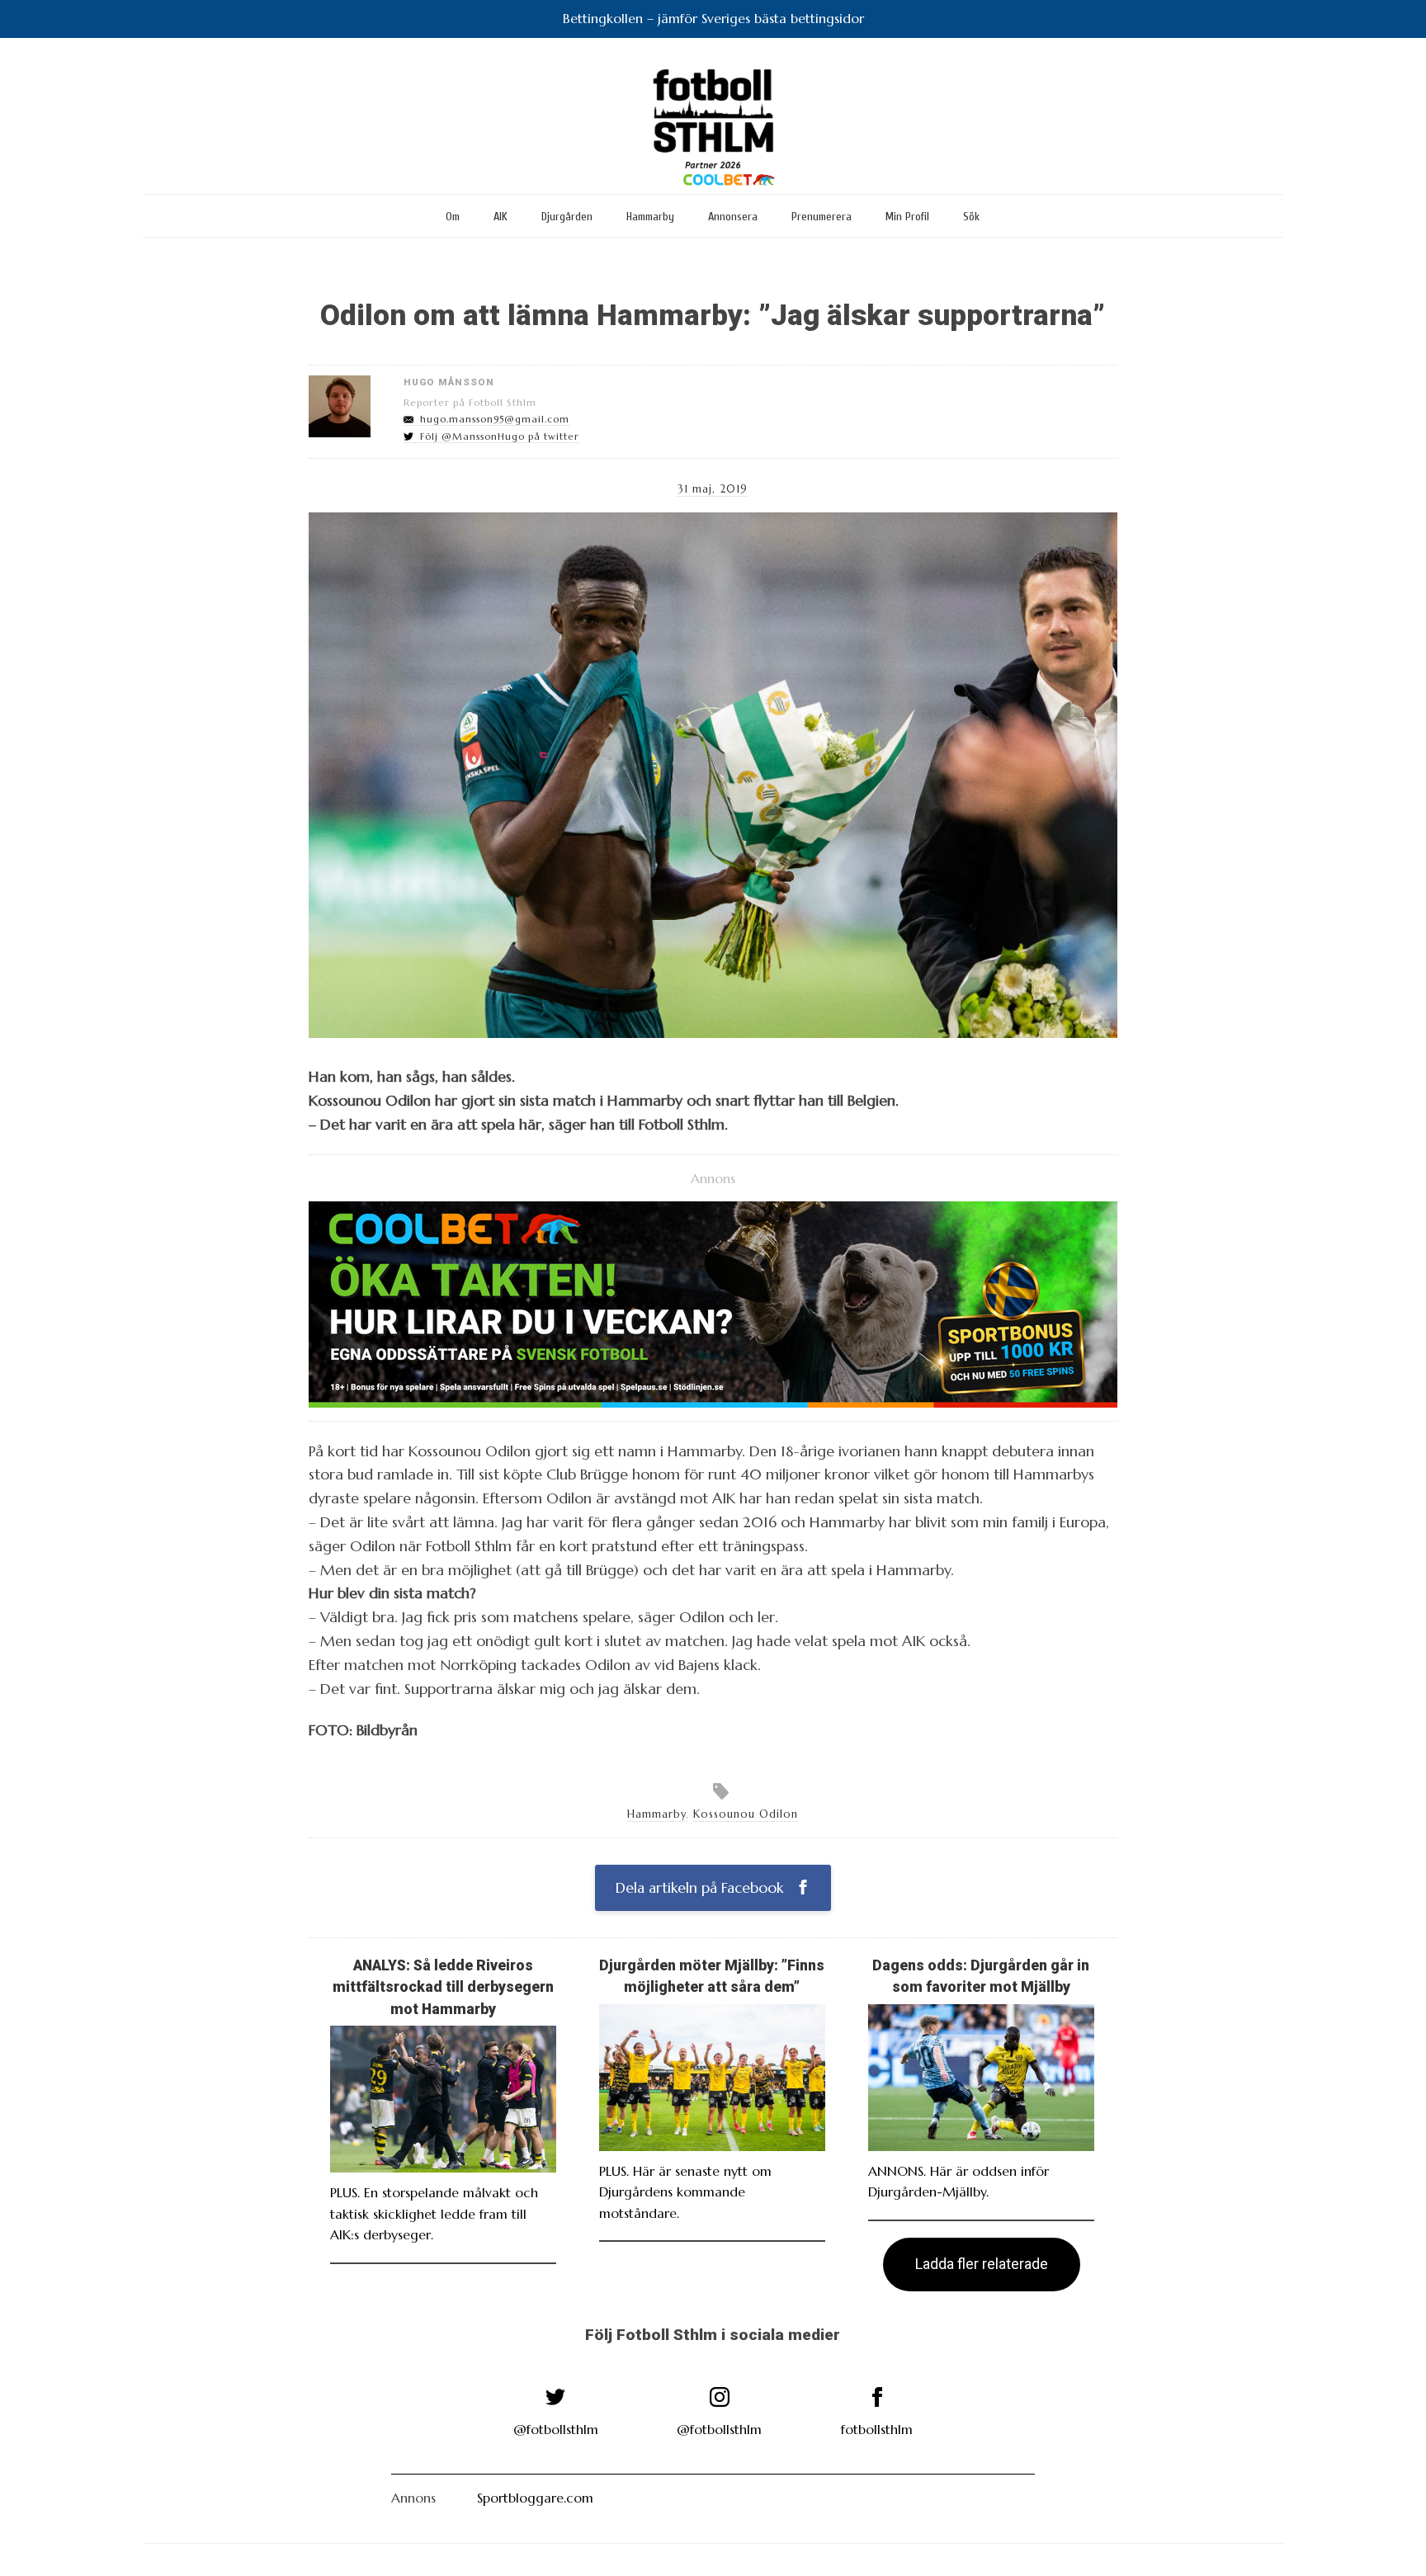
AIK (501, 217)
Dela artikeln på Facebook (701, 1888)
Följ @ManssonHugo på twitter (500, 436)
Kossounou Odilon (746, 1814)
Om (453, 217)
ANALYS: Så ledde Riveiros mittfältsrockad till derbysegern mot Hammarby (443, 1987)
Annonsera (733, 217)
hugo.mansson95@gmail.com (495, 419)
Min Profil (907, 217)
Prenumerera (822, 217)
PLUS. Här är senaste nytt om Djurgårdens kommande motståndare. (685, 2192)
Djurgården (567, 217)
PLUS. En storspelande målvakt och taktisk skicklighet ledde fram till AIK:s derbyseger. (434, 2213)
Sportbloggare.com (535, 2498)
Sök (971, 217)
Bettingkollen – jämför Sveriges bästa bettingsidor (713, 18)
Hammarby (650, 217)
